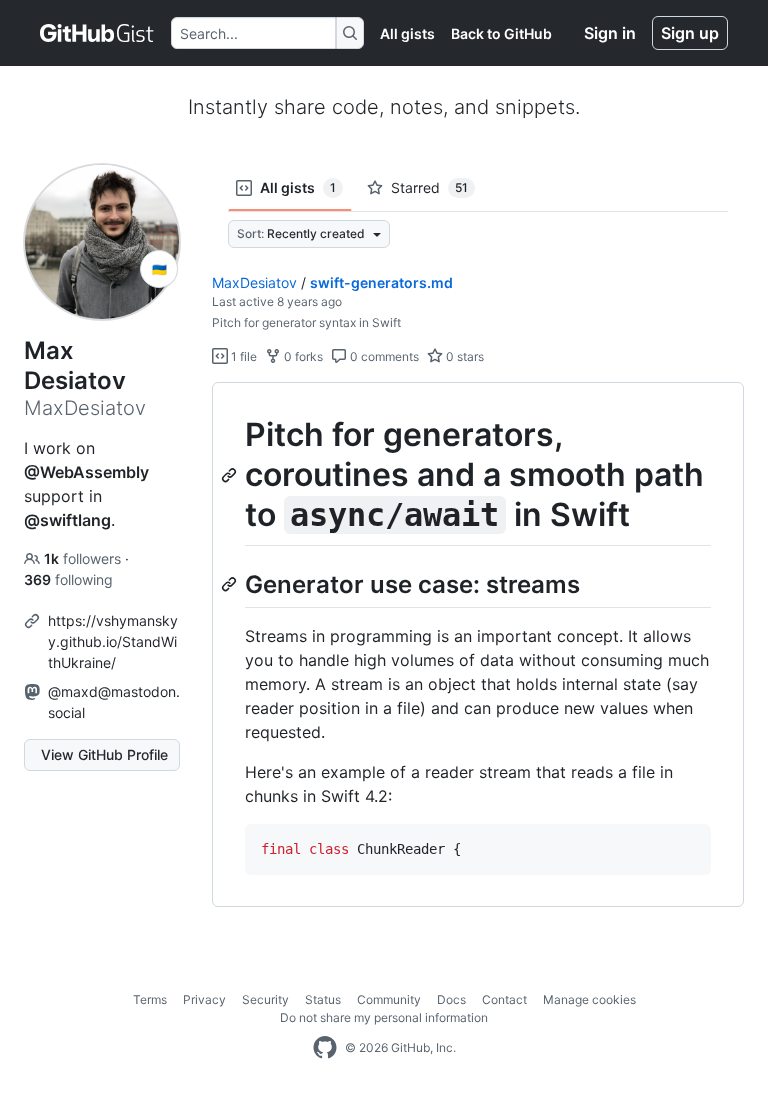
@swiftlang (67, 520)
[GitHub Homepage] (325, 1048)
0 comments (383, 356)
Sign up (690, 33)
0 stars (463, 356)
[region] (478, 645)
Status (323, 999)
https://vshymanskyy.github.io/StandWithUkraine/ (113, 641)
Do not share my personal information (384, 1017)
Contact (504, 999)
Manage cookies (589, 999)
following (68, 579)
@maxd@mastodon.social (114, 702)
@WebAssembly (86, 472)
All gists (407, 33)
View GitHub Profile (104, 754)
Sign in (610, 33)
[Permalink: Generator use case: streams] (231, 584)
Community (389, 999)
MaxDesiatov (254, 282)
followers (84, 558)
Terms (150, 999)
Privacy (204, 999)
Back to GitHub (501, 33)
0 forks (302, 356)
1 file (242, 356)
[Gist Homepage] (97, 33)
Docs (451, 999)
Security (265, 999)
